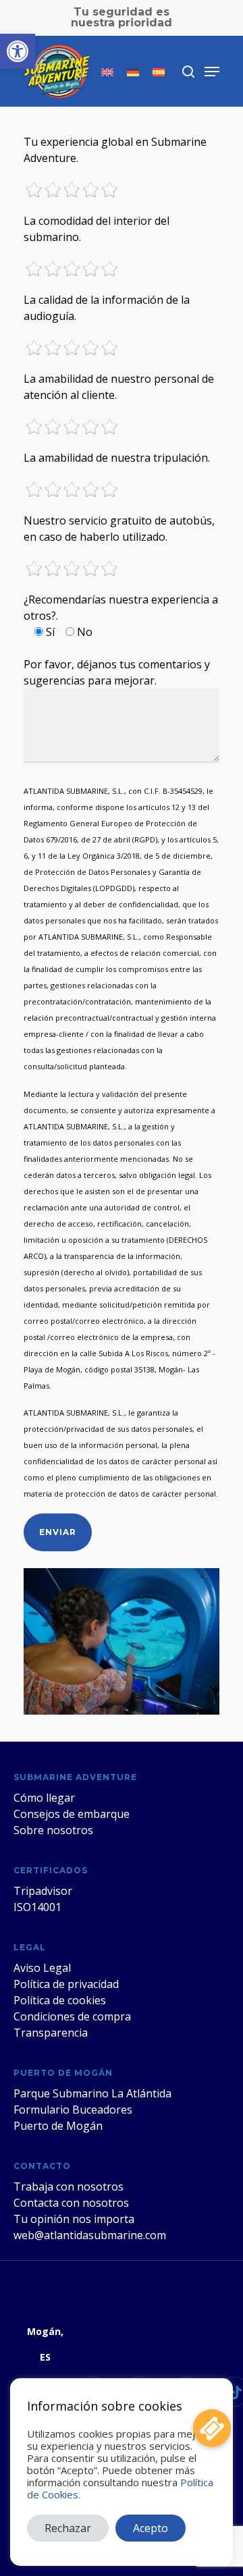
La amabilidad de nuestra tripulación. (117, 458)
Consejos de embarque (72, 1814)
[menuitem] (107, 72)
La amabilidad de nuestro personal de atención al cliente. (119, 387)
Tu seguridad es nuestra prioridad (122, 17)
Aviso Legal (42, 1968)
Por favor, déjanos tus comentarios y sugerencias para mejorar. (117, 672)
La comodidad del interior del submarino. (97, 229)
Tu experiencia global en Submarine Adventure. (115, 150)
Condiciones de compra (72, 2016)
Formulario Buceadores (73, 2110)
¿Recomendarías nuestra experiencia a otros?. (121, 616)
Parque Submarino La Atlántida (92, 2093)
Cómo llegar (44, 1798)
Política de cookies (60, 2000)
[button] (18, 51)
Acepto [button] (151, 2528)
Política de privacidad (66, 1984)
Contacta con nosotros (71, 2203)
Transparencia (51, 2033)
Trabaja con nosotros (69, 2186)
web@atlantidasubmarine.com (90, 2235)
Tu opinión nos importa (74, 2219)
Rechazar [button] (68, 2528)
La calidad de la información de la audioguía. (107, 308)
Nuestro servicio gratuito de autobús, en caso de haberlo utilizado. (119, 529)
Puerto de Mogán (58, 2126)
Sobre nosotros (53, 1830)
